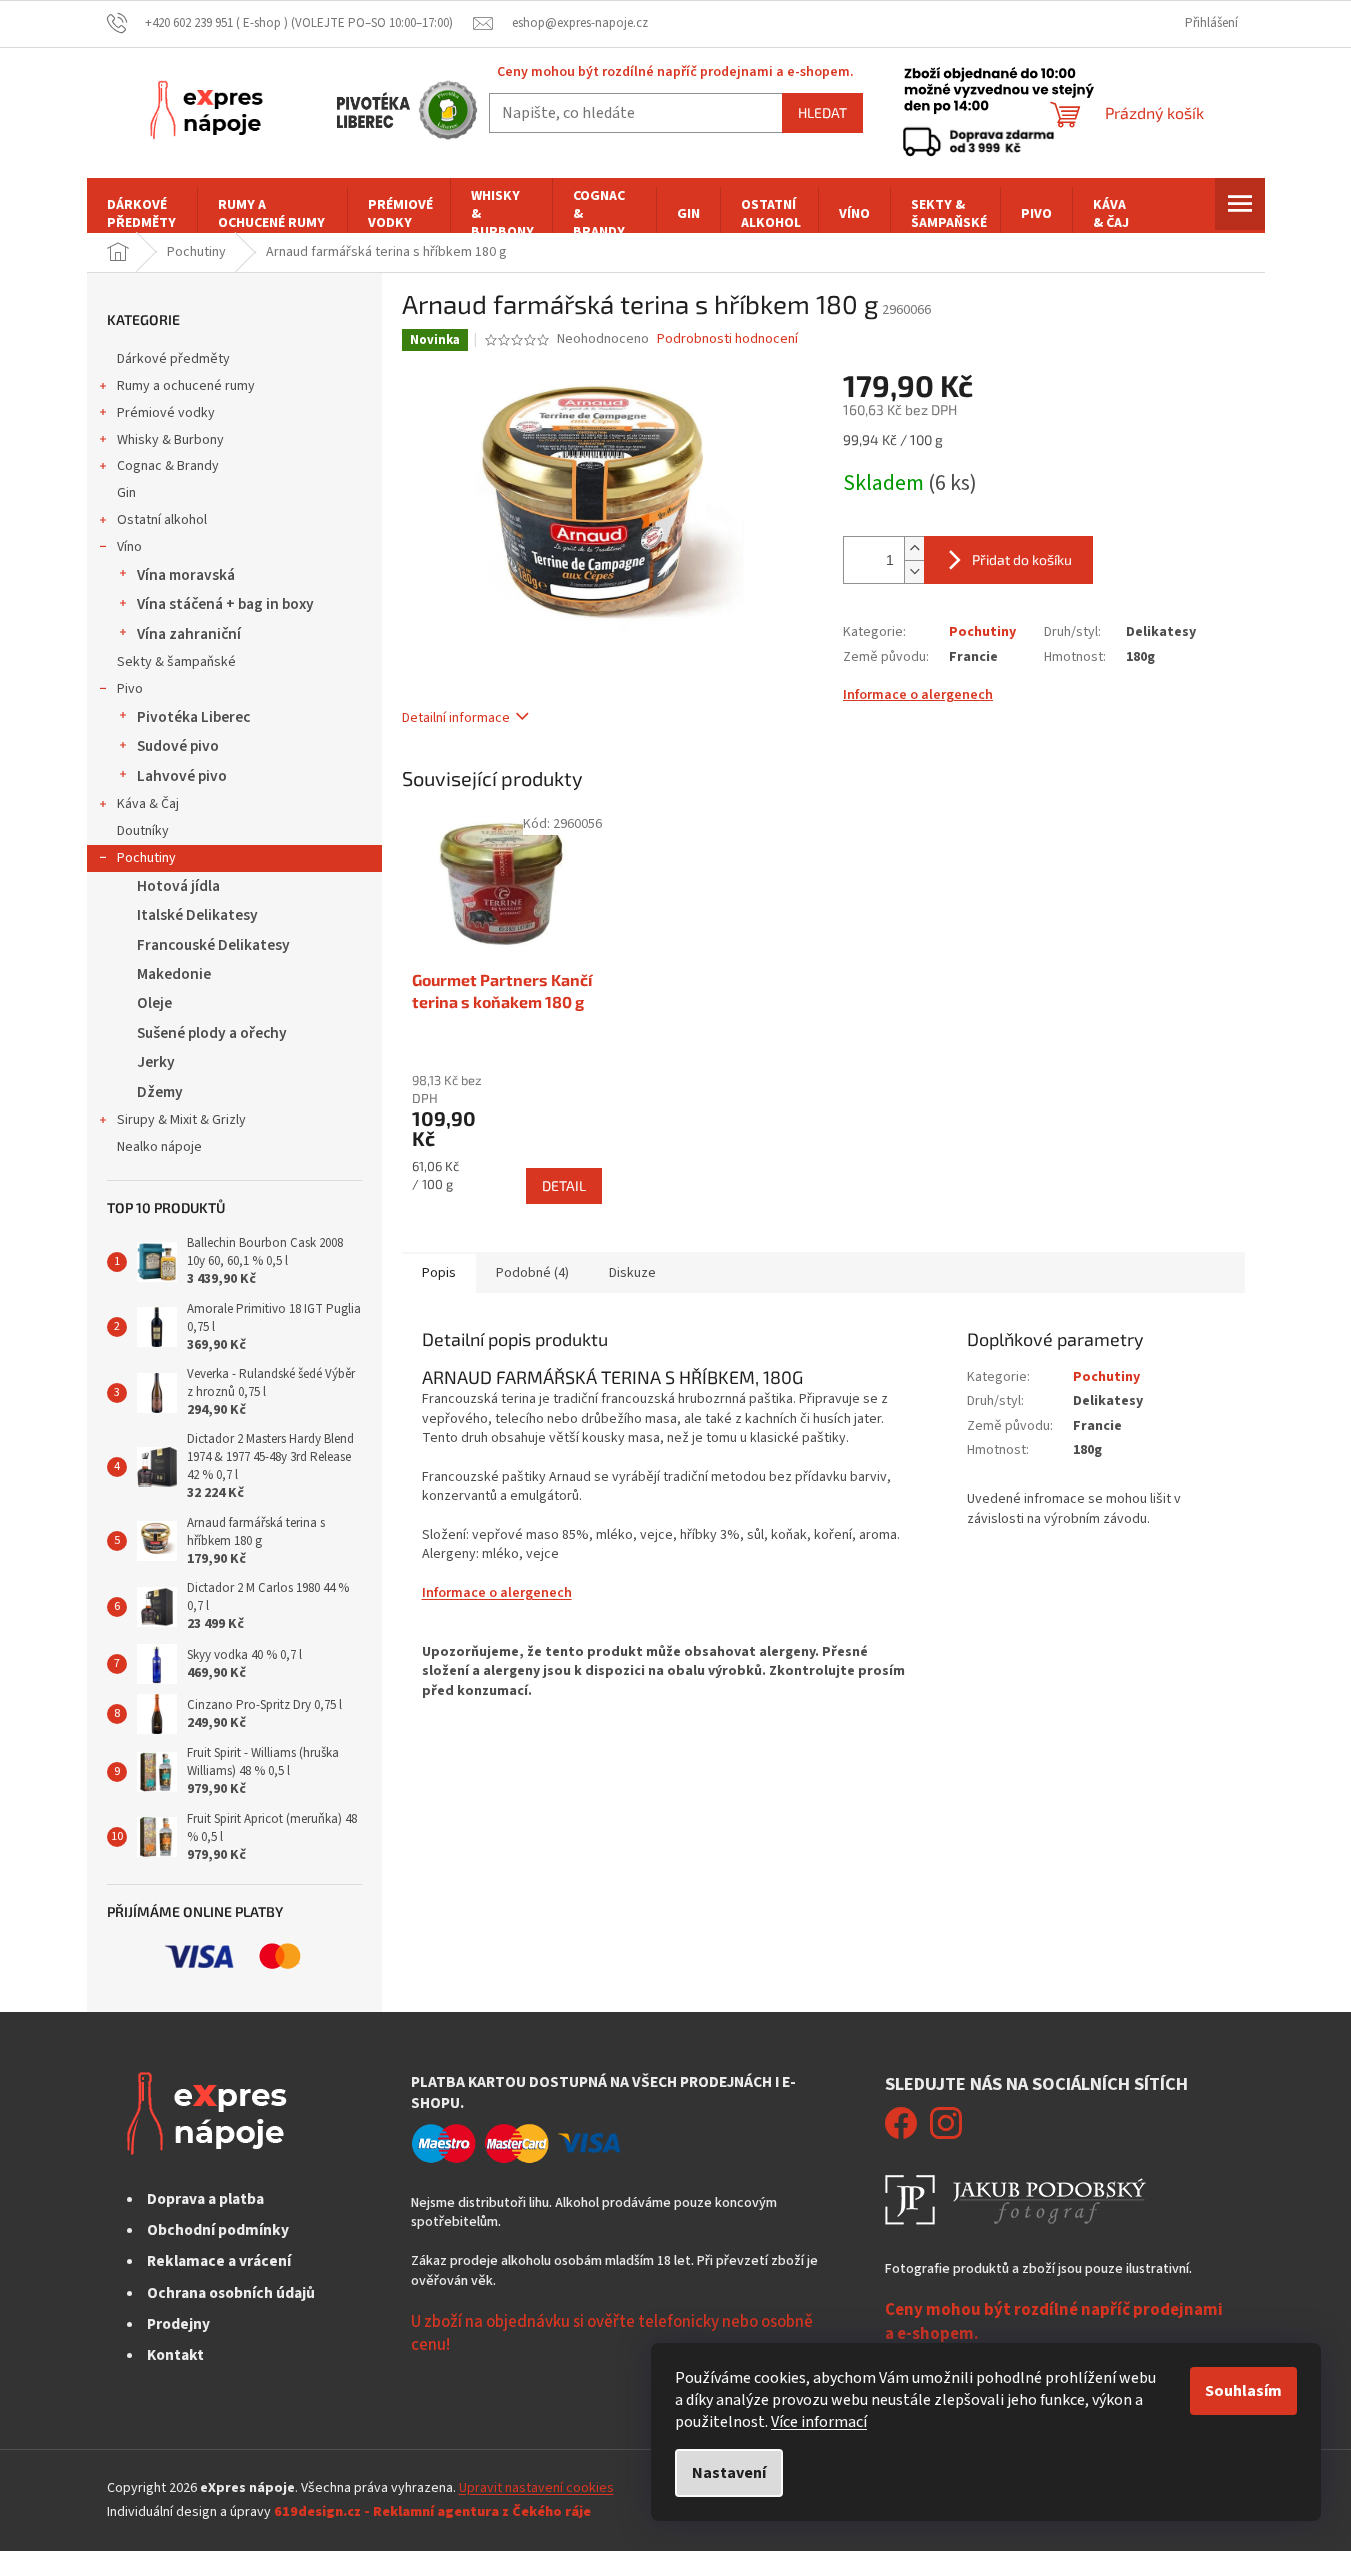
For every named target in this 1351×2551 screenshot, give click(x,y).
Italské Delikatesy (197, 915)
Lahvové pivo (182, 776)
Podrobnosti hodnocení (727, 339)
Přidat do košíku (1022, 559)
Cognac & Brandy (168, 466)
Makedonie (174, 974)
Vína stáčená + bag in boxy (225, 604)
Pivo (130, 689)
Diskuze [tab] (632, 1273)
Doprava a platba (205, 2199)
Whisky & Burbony (170, 440)
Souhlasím (1243, 2391)
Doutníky (143, 831)
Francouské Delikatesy (213, 945)
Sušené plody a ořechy (212, 1033)
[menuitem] (142, 214)
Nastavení (729, 2473)
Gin (126, 493)
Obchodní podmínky (218, 2230)
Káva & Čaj (148, 804)
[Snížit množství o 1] (914, 571)
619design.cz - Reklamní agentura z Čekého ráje (432, 2512)
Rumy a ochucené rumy (186, 386)
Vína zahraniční (189, 634)
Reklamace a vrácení (219, 2261)
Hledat (822, 112)
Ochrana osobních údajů (231, 2293)
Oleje (154, 1003)
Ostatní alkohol (162, 520)
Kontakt (175, 2355)
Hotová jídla (178, 886)
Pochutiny (146, 858)
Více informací (819, 2422)
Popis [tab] (439, 1273)
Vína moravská (186, 575)
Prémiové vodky (166, 413)
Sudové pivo (178, 746)
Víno (129, 547)
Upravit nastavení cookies (536, 2488)
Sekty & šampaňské (176, 662)
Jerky (156, 1062)
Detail (564, 1185)
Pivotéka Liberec (193, 717)
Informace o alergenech (918, 695)
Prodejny (178, 2324)
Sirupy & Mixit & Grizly (181, 1120)
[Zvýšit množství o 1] (914, 548)
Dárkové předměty (173, 359)
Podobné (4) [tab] (532, 1273)
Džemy (160, 1092)
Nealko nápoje (159, 1147)
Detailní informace (456, 718)
